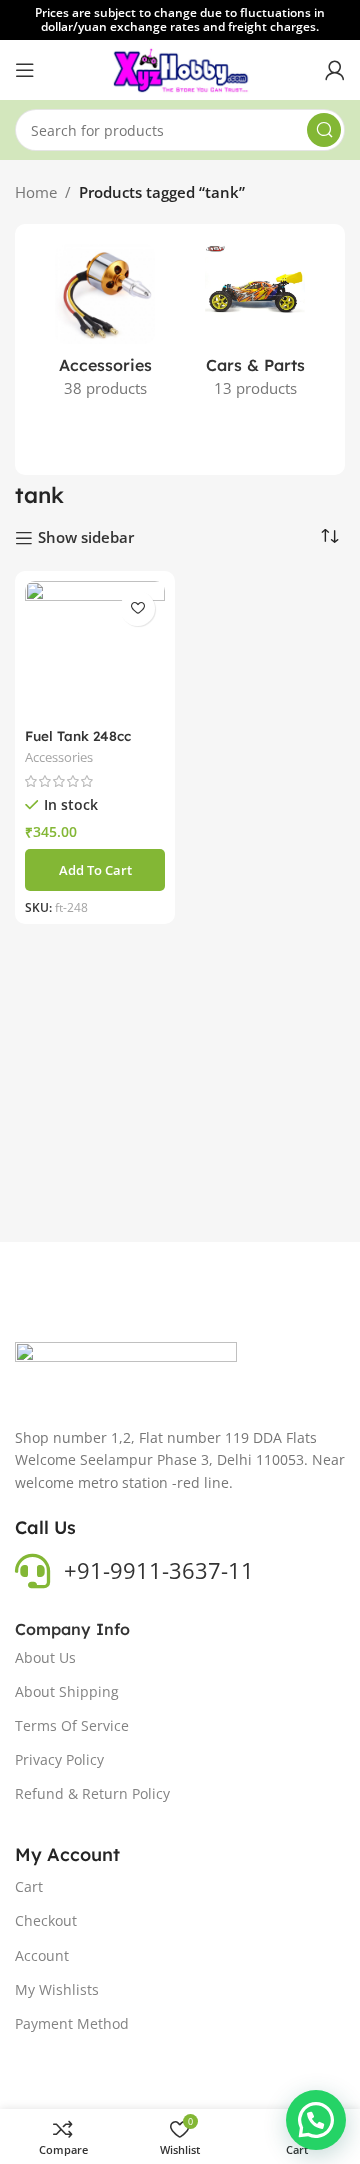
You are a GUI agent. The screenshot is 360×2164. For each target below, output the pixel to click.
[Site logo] (180, 68)
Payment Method (72, 2023)
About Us (45, 1657)
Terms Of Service (72, 1725)
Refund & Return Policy (92, 1793)
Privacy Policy (59, 1759)
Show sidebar (86, 538)
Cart (29, 1886)
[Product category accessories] (105, 327)
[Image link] (126, 1373)
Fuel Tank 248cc (78, 735)
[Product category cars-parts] (255, 327)
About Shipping (67, 1691)
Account (42, 1955)
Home (36, 192)
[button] (95, 870)
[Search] (324, 130)
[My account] (335, 70)
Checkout (46, 1920)
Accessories (59, 757)
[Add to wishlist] (137, 608)
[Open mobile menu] (25, 70)
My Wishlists (57, 1989)
